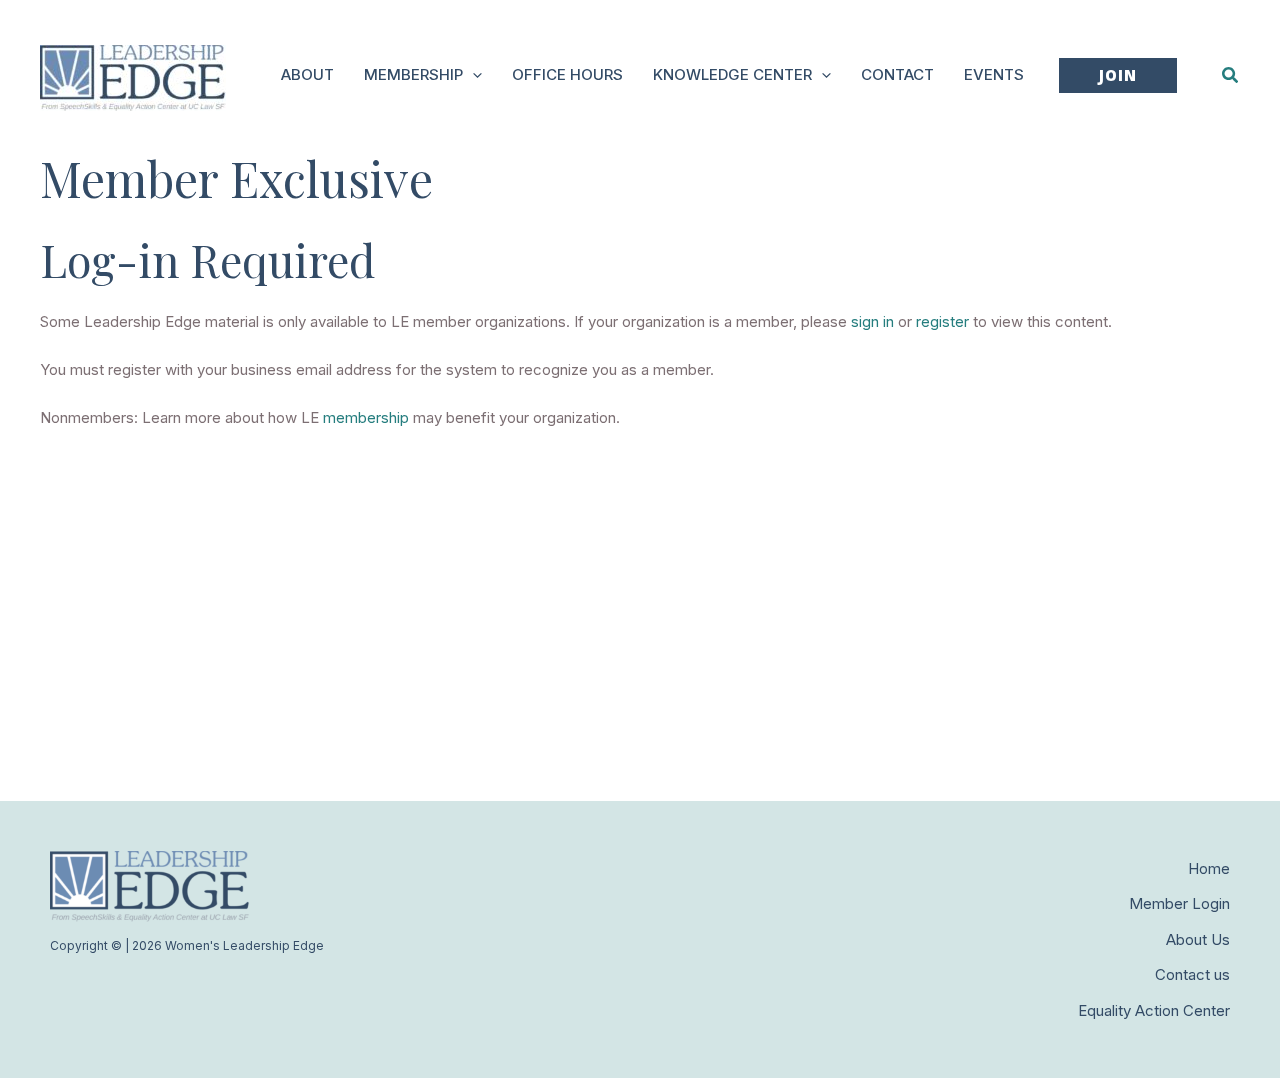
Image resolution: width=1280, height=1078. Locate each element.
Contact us (1192, 974)
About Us (1198, 939)
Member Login (1179, 903)
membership (366, 417)
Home (1209, 868)
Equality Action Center (1154, 1010)
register (942, 321)
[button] (472, 75)
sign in (872, 321)
